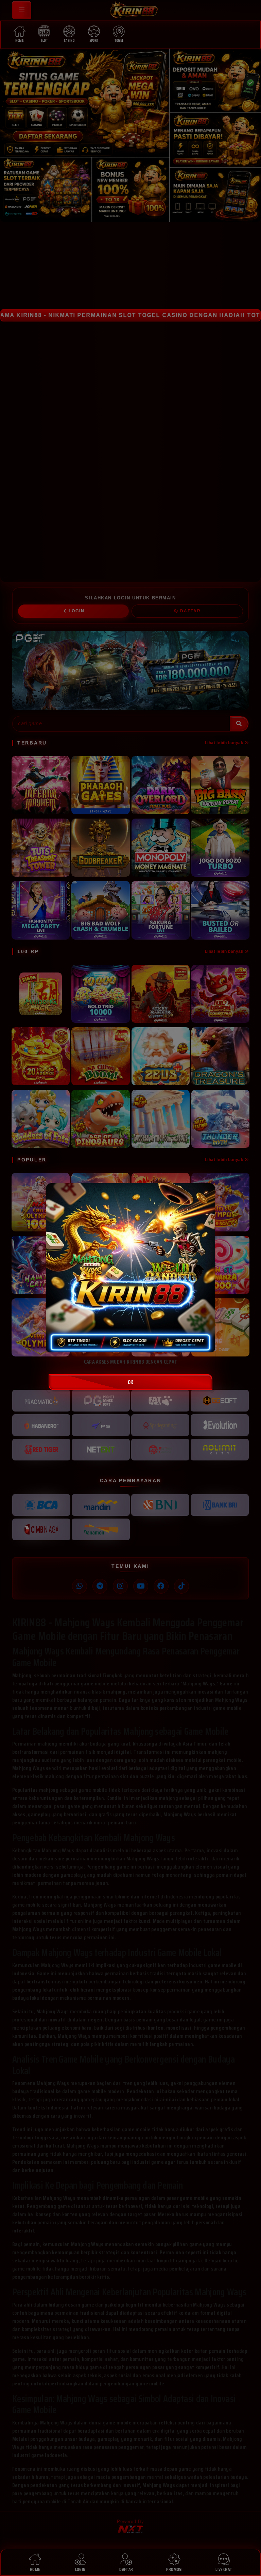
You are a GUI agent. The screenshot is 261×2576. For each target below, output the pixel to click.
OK (130, 1382)
